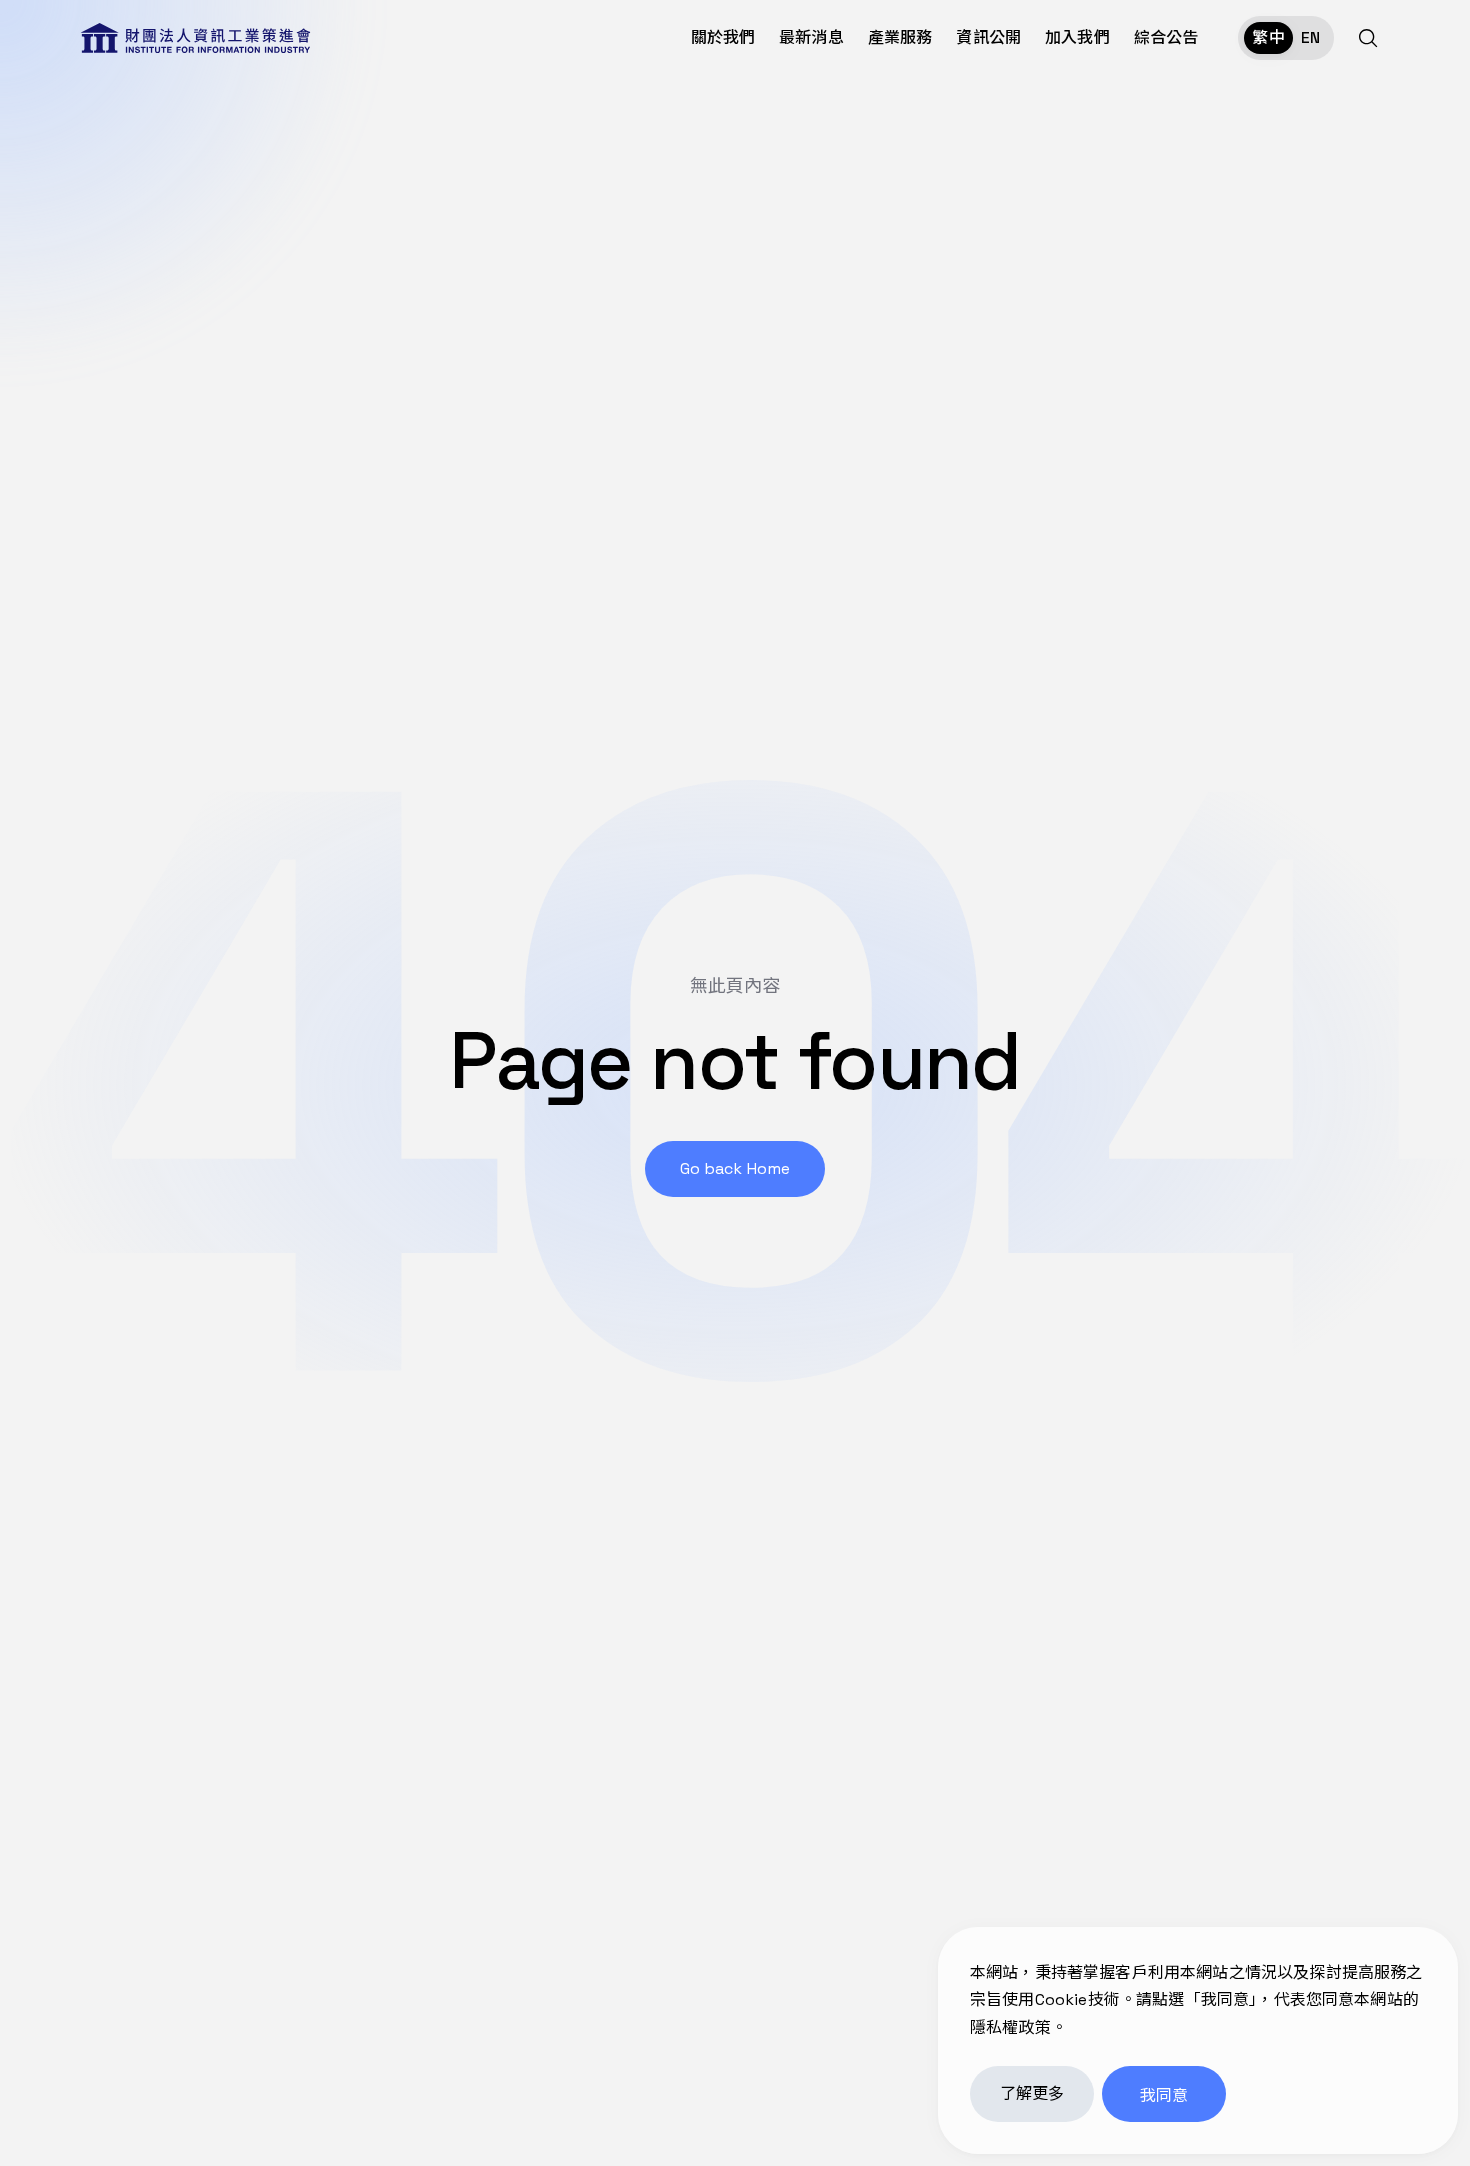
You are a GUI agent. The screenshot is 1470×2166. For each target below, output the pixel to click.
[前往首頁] (195, 38)
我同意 (1164, 2095)
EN (1310, 37)
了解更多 (1032, 2093)
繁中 (1268, 37)
